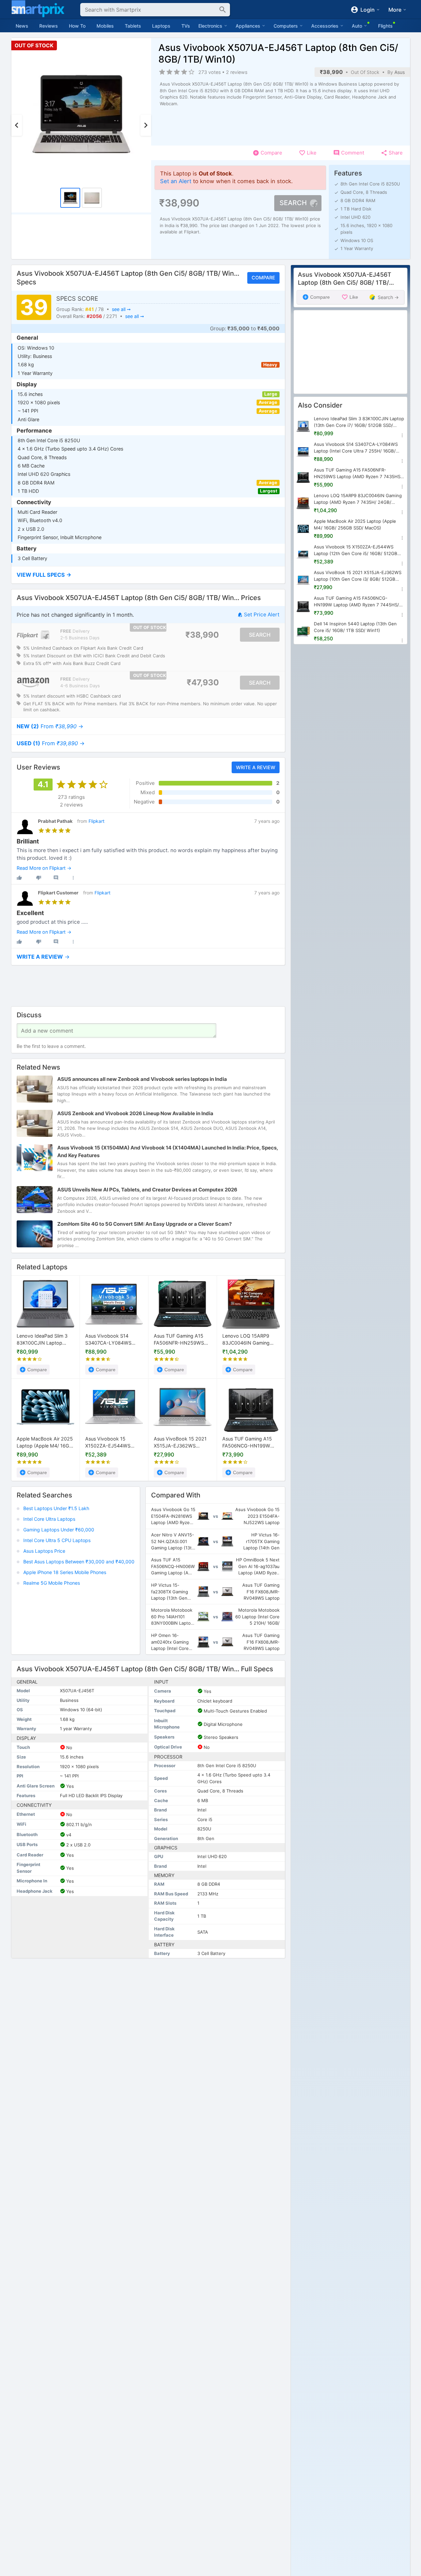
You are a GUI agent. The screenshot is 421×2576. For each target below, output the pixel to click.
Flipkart (97, 821)
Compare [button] (263, 278)
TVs (186, 26)
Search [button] (293, 203)
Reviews (49, 26)
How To (77, 26)
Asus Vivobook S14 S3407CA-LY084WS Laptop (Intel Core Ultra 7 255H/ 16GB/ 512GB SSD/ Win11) (114, 1340)
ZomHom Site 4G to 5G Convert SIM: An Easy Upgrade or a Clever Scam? (144, 1224)
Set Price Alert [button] (262, 615)
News (22, 26)
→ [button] (50, 726)
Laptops (161, 26)
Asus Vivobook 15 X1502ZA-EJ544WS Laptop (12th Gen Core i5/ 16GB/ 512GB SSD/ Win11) (111, 1443)
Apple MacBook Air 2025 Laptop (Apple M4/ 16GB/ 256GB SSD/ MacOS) (45, 1443)
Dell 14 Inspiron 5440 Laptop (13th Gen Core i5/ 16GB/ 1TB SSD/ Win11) (355, 627)
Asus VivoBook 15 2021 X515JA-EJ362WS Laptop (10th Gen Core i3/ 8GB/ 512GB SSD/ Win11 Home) (180, 1443)
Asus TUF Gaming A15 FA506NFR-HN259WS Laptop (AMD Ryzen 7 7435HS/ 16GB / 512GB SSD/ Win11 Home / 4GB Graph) (180, 1340)
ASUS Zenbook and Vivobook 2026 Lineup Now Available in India (135, 1114)
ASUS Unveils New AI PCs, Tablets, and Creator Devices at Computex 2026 (147, 1190)
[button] (148, 575)
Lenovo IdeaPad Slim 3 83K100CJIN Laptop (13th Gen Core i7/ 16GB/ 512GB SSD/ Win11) (44, 1340)
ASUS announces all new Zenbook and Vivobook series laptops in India (142, 1079)
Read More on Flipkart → (44, 868)
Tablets (133, 26)
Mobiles (105, 26)
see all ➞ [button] (121, 309)
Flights (385, 26)
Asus (400, 72)
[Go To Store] (33, 635)
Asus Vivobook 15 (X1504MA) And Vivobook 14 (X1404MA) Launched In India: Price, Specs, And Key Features (168, 1152)
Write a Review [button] (255, 767)
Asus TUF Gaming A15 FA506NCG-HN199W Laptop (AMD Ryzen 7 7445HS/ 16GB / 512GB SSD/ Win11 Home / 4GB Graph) (249, 1443)
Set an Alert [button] (176, 181)
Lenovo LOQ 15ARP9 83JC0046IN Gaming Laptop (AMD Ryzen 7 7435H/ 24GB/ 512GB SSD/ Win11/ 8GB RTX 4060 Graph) (247, 1340)
